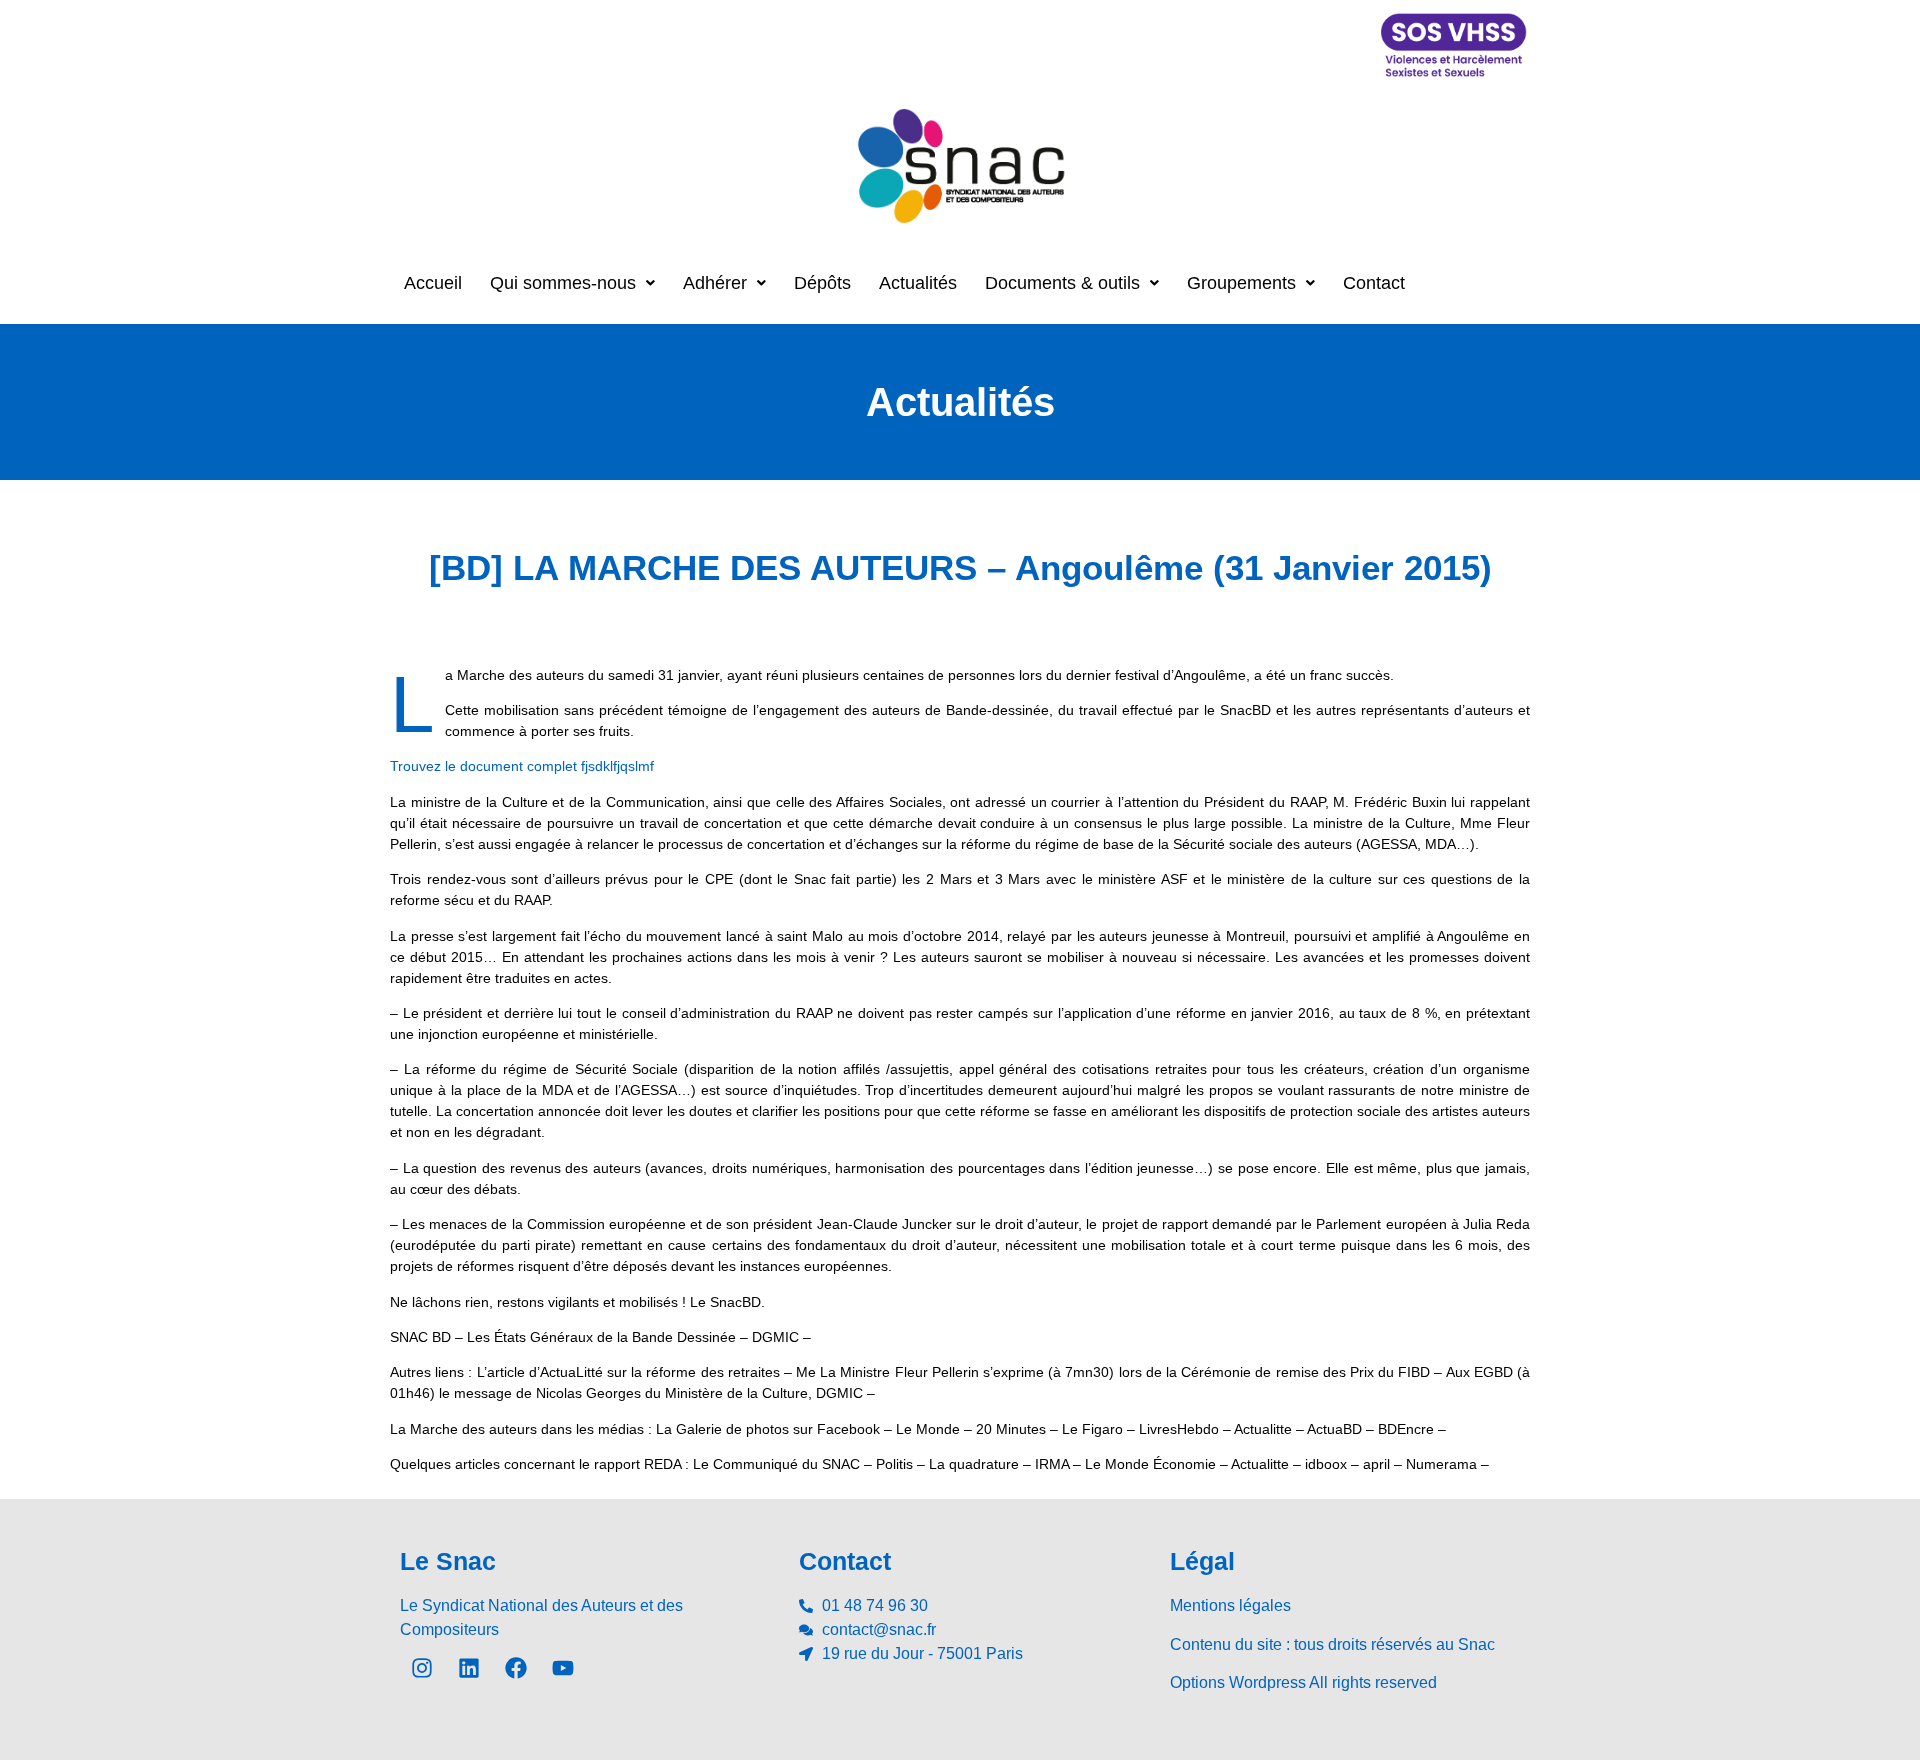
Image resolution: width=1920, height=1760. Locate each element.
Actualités (918, 283)
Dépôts (822, 283)
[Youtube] (563, 1668)
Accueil (433, 283)
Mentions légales (1230, 1605)
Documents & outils (1062, 283)
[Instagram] (422, 1668)
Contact (1374, 283)
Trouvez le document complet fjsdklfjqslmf (522, 766)
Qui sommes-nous (563, 283)
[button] (572, 283)
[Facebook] (516, 1668)
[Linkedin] (469, 1668)
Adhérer (715, 283)
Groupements (1241, 283)
